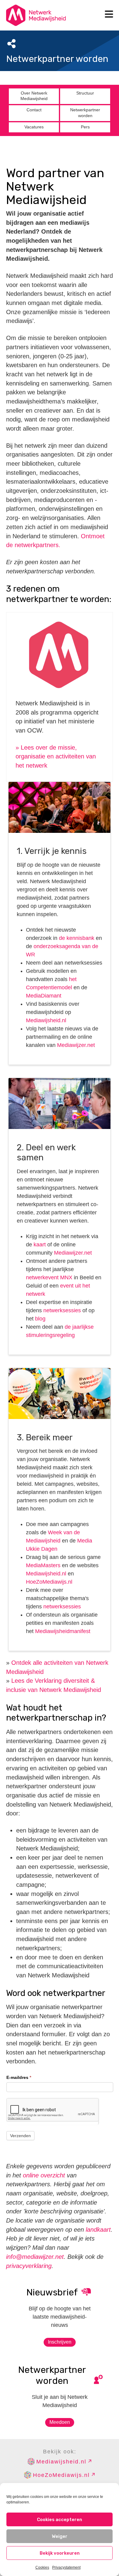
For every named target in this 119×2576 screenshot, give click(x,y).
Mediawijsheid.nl (46, 1020)
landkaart (98, 2230)
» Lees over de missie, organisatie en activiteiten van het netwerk (56, 756)
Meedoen (60, 2422)
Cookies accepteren (60, 2520)
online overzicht (44, 2175)
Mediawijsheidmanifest (62, 1631)
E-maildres (19, 2077)
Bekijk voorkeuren (60, 2553)
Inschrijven (60, 2342)
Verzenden (20, 2136)
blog (40, 1319)
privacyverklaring (29, 2266)
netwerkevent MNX (49, 1277)
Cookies (42, 2567)
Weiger (60, 2536)
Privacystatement (66, 2567)
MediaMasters (43, 1565)
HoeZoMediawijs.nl (49, 1582)
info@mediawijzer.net (35, 2257)
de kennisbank (77, 938)
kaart (40, 1245)
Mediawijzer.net (76, 1045)
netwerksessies (62, 1310)
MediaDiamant (44, 996)
